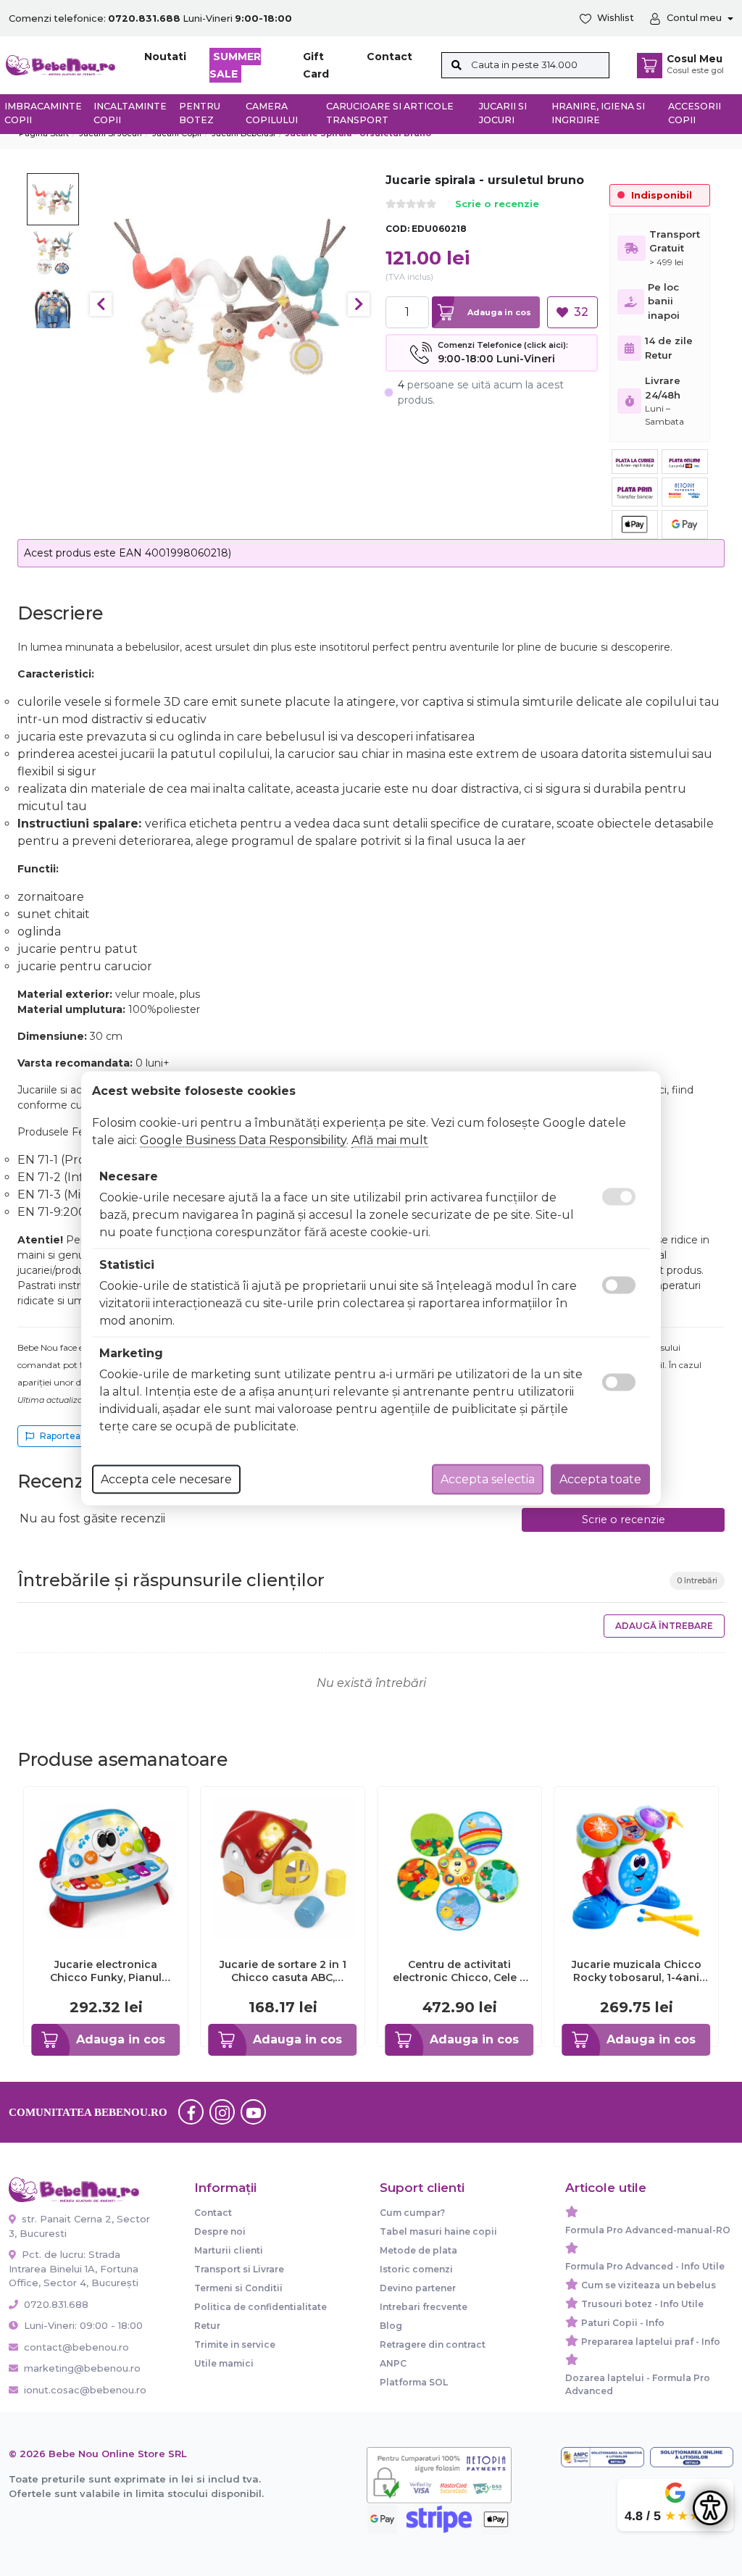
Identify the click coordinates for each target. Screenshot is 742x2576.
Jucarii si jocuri (503, 113)
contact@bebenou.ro (76, 2347)
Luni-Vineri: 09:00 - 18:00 (82, 2325)
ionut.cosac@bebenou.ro (85, 2390)
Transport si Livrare (239, 2269)
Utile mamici (224, 2363)
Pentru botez (200, 113)
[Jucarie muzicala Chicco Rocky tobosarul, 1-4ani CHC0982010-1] (636, 1868)
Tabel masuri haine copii (438, 2231)
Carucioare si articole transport (390, 113)
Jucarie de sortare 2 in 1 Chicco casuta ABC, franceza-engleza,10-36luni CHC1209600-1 (283, 1971)
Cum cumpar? (412, 2213)
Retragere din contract (433, 2344)
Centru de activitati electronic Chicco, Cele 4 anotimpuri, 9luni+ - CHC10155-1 (460, 1971)
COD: (397, 229)
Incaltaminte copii (130, 113)
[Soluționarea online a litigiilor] (692, 2458)
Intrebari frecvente (424, 2307)
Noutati (165, 57)
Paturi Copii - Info (623, 2323)
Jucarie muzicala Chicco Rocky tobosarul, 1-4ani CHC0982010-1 (637, 1971)
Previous (101, 304)
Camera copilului (272, 113)
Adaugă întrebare (664, 1626)
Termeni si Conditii (238, 2288)
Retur (207, 2326)
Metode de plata (418, 2250)
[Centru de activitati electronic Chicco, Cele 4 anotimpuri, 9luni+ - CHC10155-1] (459, 1868)
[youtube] (254, 2112)
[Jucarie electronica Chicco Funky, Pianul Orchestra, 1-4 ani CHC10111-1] (106, 1868)
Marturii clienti (229, 2250)
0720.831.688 (55, 2304)
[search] (456, 65)
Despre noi (220, 2231)
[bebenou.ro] (61, 64)
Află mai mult (390, 1139)
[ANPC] (603, 2458)
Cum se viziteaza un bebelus (649, 2285)
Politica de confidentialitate (260, 2307)
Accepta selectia (488, 1479)
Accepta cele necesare (166, 1479)
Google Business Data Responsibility (243, 1139)
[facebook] (191, 2112)
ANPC (393, 2363)
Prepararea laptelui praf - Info (651, 2342)
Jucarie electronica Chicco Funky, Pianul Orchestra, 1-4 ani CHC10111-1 (106, 1971)
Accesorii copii (695, 113)
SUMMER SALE (235, 65)
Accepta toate (600, 1479)
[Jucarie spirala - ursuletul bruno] (230, 305)
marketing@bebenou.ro (82, 2368)
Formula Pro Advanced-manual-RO (648, 2230)
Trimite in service (235, 2344)
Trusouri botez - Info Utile (642, 2304)
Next (359, 304)
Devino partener (418, 2288)
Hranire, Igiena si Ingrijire (598, 113)
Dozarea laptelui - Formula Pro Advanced (638, 2384)
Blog (391, 2326)
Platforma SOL (414, 2382)
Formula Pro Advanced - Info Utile (645, 2266)
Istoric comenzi (416, 2269)
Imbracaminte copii (43, 113)
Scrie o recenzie (497, 205)
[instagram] (222, 2112)
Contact (389, 57)
